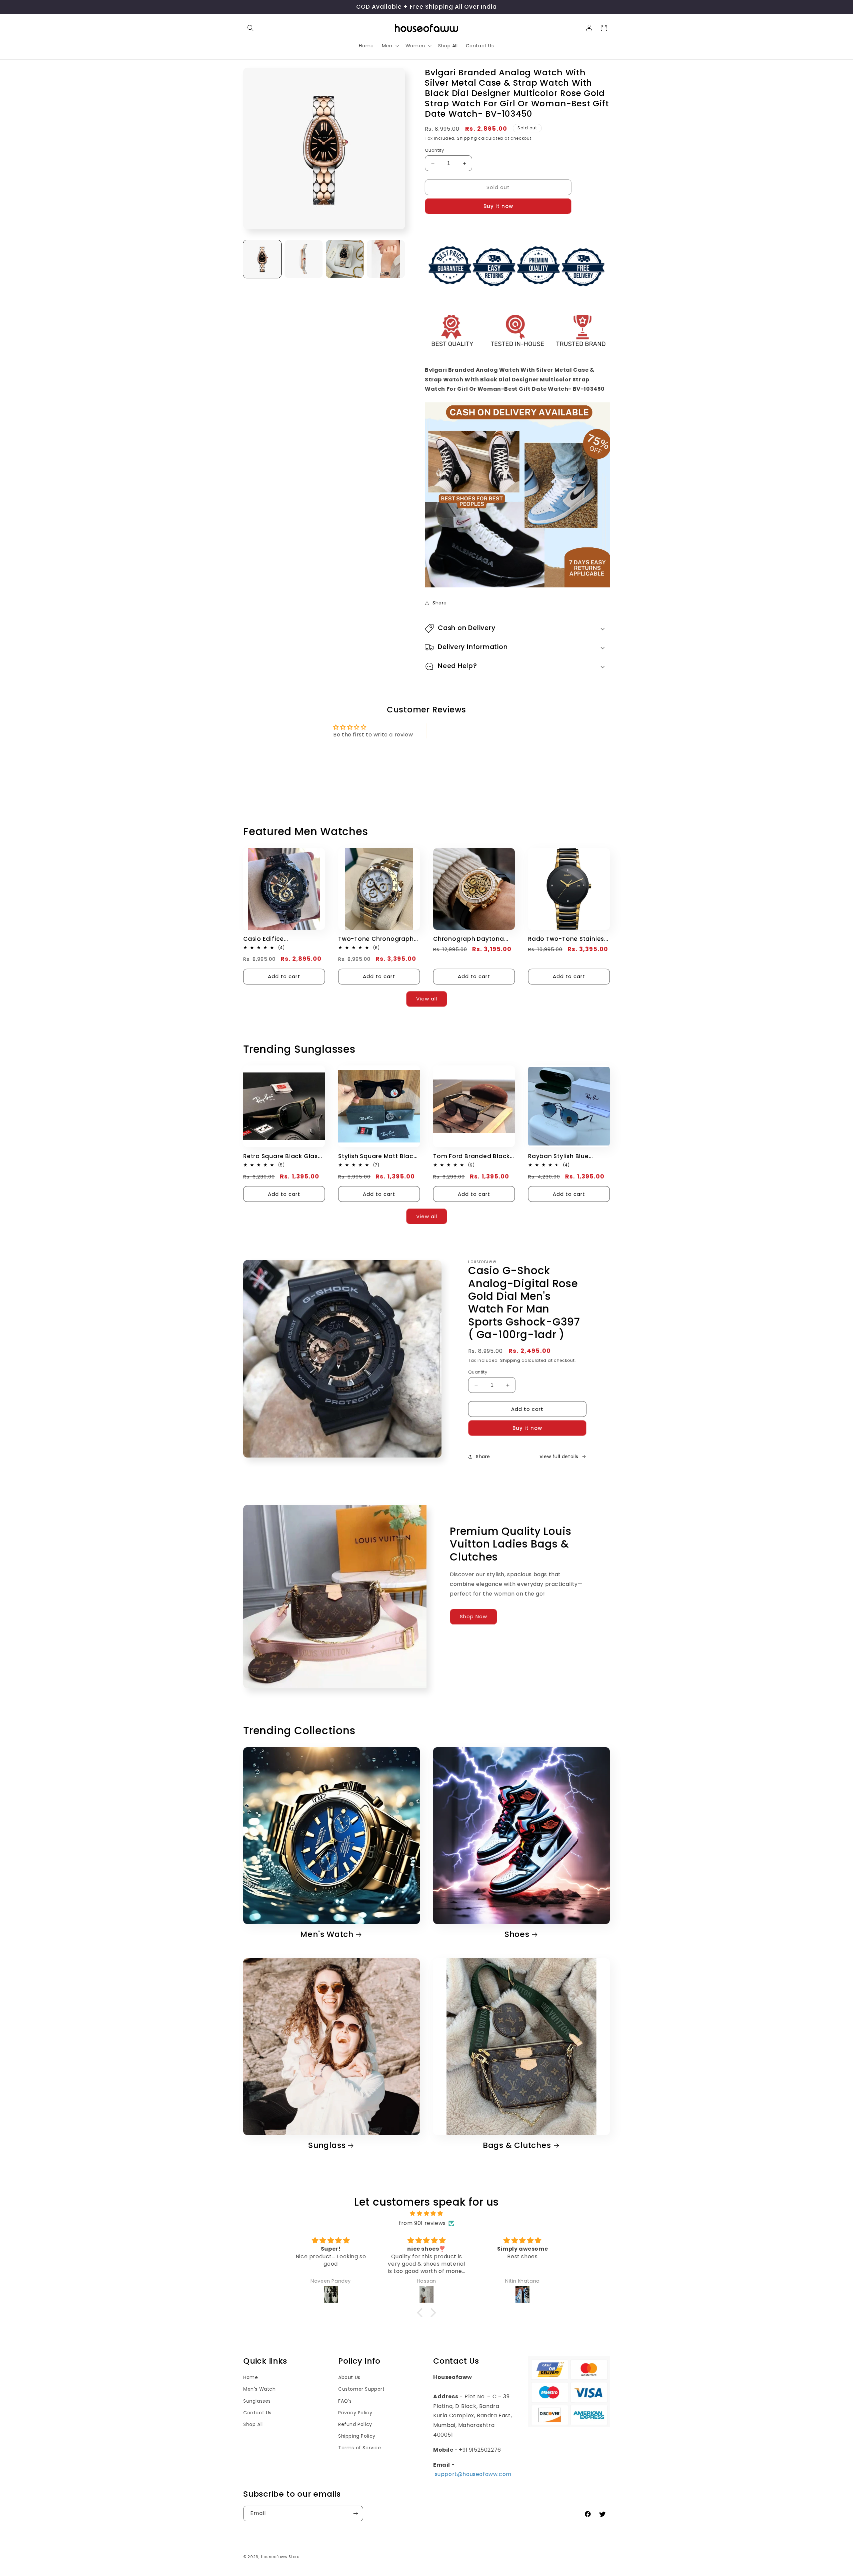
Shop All (253, 2424)
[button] (251, 28)
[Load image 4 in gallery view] (386, 259)
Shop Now (473, 1617)
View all (427, 999)
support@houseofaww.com (473, 2474)
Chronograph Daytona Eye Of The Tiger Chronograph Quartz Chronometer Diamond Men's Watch (469, 939)
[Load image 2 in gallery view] (304, 259)
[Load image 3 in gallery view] (345, 259)
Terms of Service (360, 2448)
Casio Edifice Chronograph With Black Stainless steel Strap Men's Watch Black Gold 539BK (281, 939)
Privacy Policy (355, 2413)
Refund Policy (355, 2424)
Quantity (434, 150)
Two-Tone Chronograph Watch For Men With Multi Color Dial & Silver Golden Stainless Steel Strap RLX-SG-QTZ (378, 939)
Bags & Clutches (517, 2145)
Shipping (467, 138)
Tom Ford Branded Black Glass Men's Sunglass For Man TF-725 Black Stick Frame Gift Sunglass (472, 1156)
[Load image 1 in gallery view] (262, 259)
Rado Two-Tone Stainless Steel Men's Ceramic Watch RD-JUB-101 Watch (568, 939)
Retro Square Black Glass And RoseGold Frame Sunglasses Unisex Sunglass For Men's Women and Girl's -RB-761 (284, 1156)
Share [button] (440, 603)
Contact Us (257, 2413)
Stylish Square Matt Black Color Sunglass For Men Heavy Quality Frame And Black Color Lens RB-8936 (378, 1156)
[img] (426, 2214)
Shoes (517, 1934)
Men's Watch (327, 1934)
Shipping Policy (357, 2436)
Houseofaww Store (280, 2557)
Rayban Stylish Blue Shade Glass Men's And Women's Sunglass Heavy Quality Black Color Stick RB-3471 (568, 1156)
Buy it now (498, 206)
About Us (349, 2377)
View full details (559, 1457)
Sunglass (327, 2145)
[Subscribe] (356, 2513)
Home (251, 2377)
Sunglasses (257, 2401)
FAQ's (345, 2401)
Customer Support (362, 2389)
